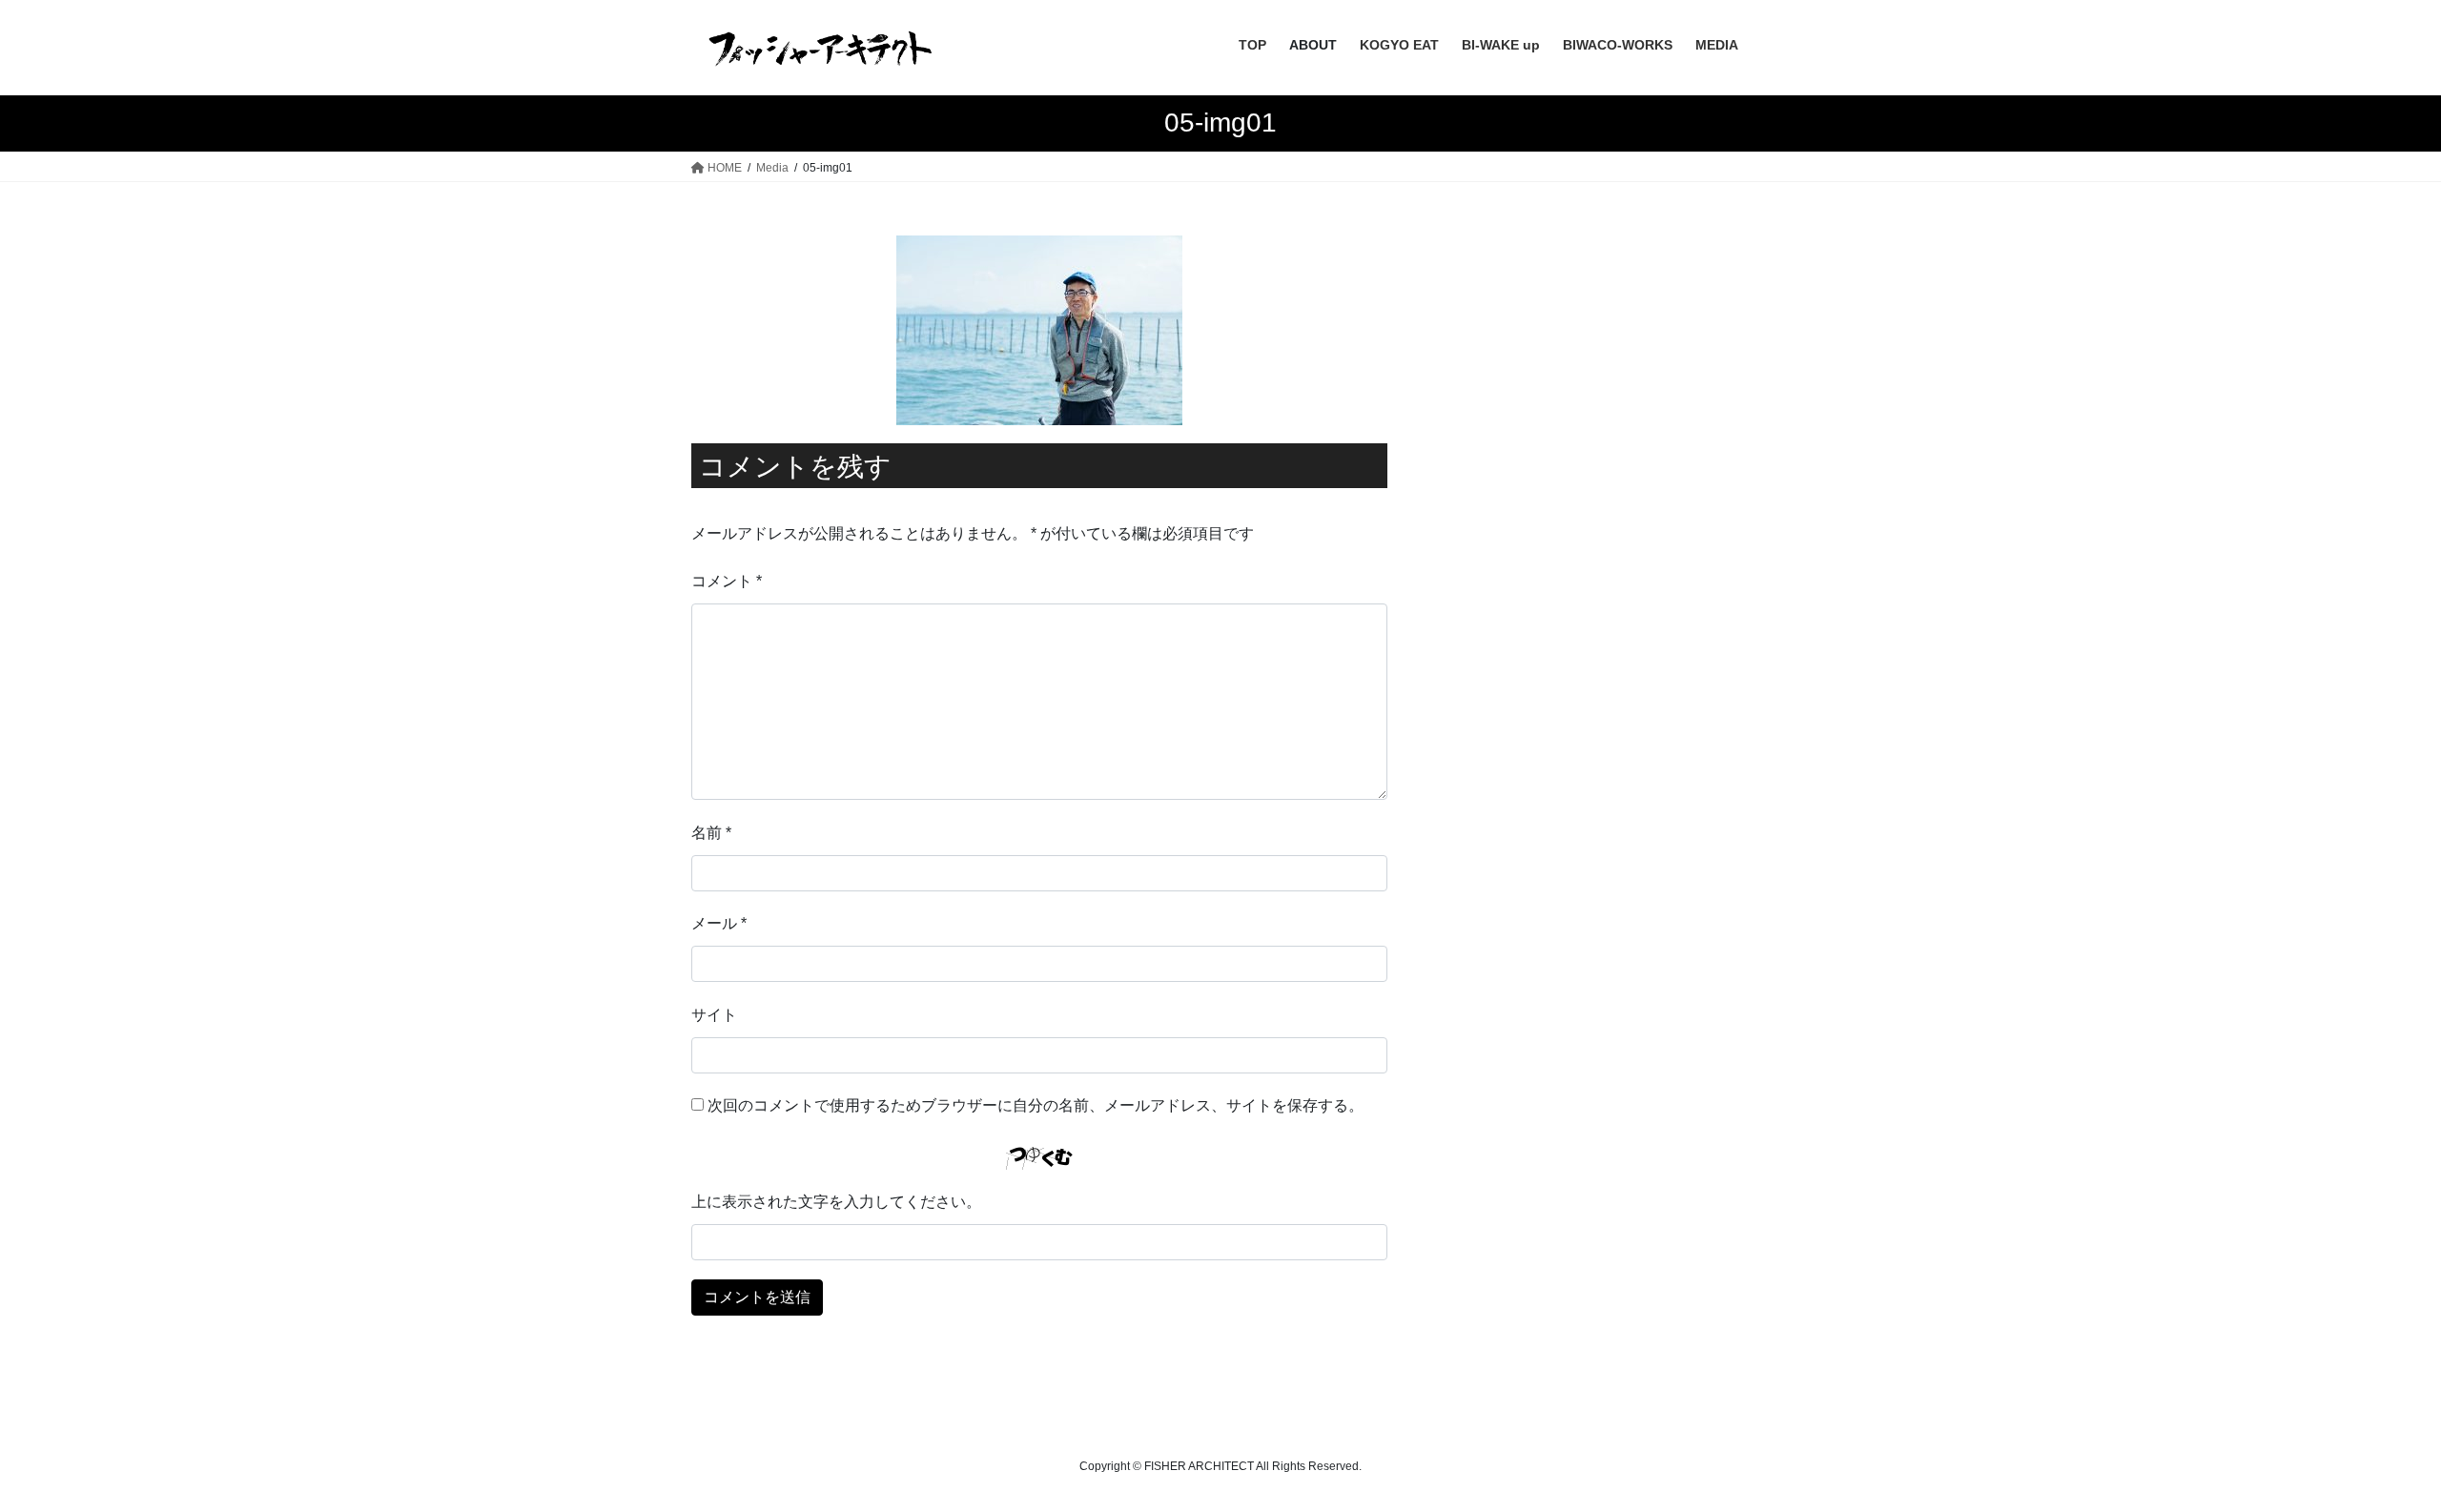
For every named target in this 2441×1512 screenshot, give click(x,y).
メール (719, 923)
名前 (711, 833)
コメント (727, 581)
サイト (714, 1015)
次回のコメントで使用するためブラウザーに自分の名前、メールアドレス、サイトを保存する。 (1036, 1105)
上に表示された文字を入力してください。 (836, 1202)
